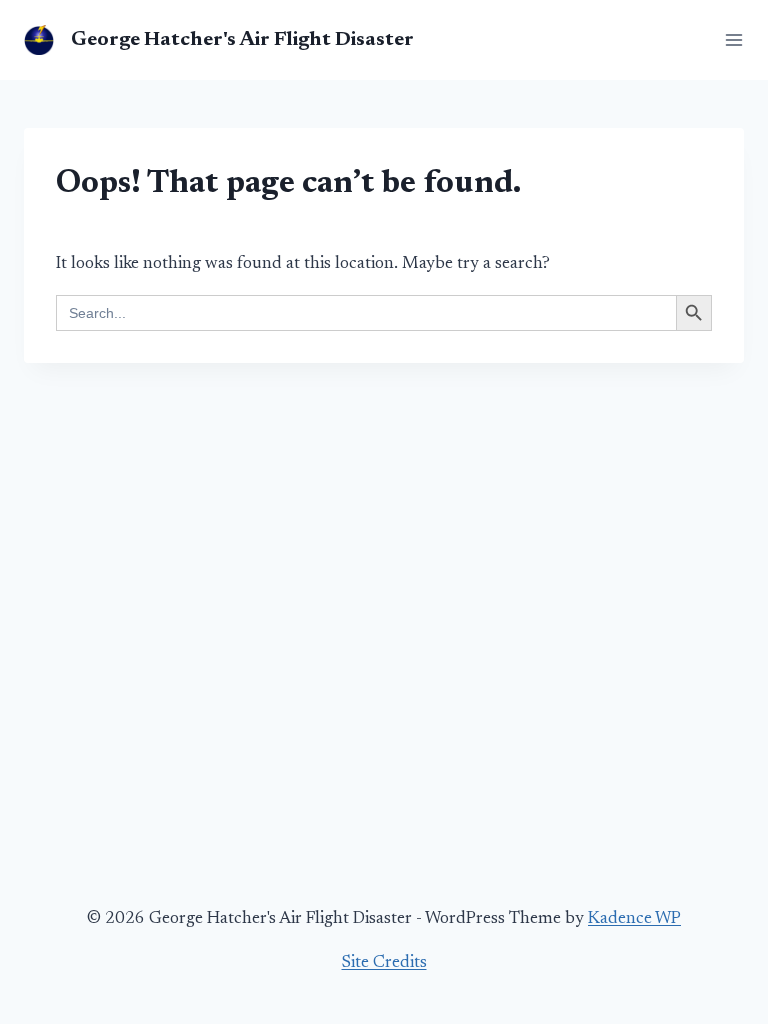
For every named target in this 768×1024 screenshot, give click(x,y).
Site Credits (384, 963)
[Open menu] (730, 39)
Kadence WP (634, 919)
